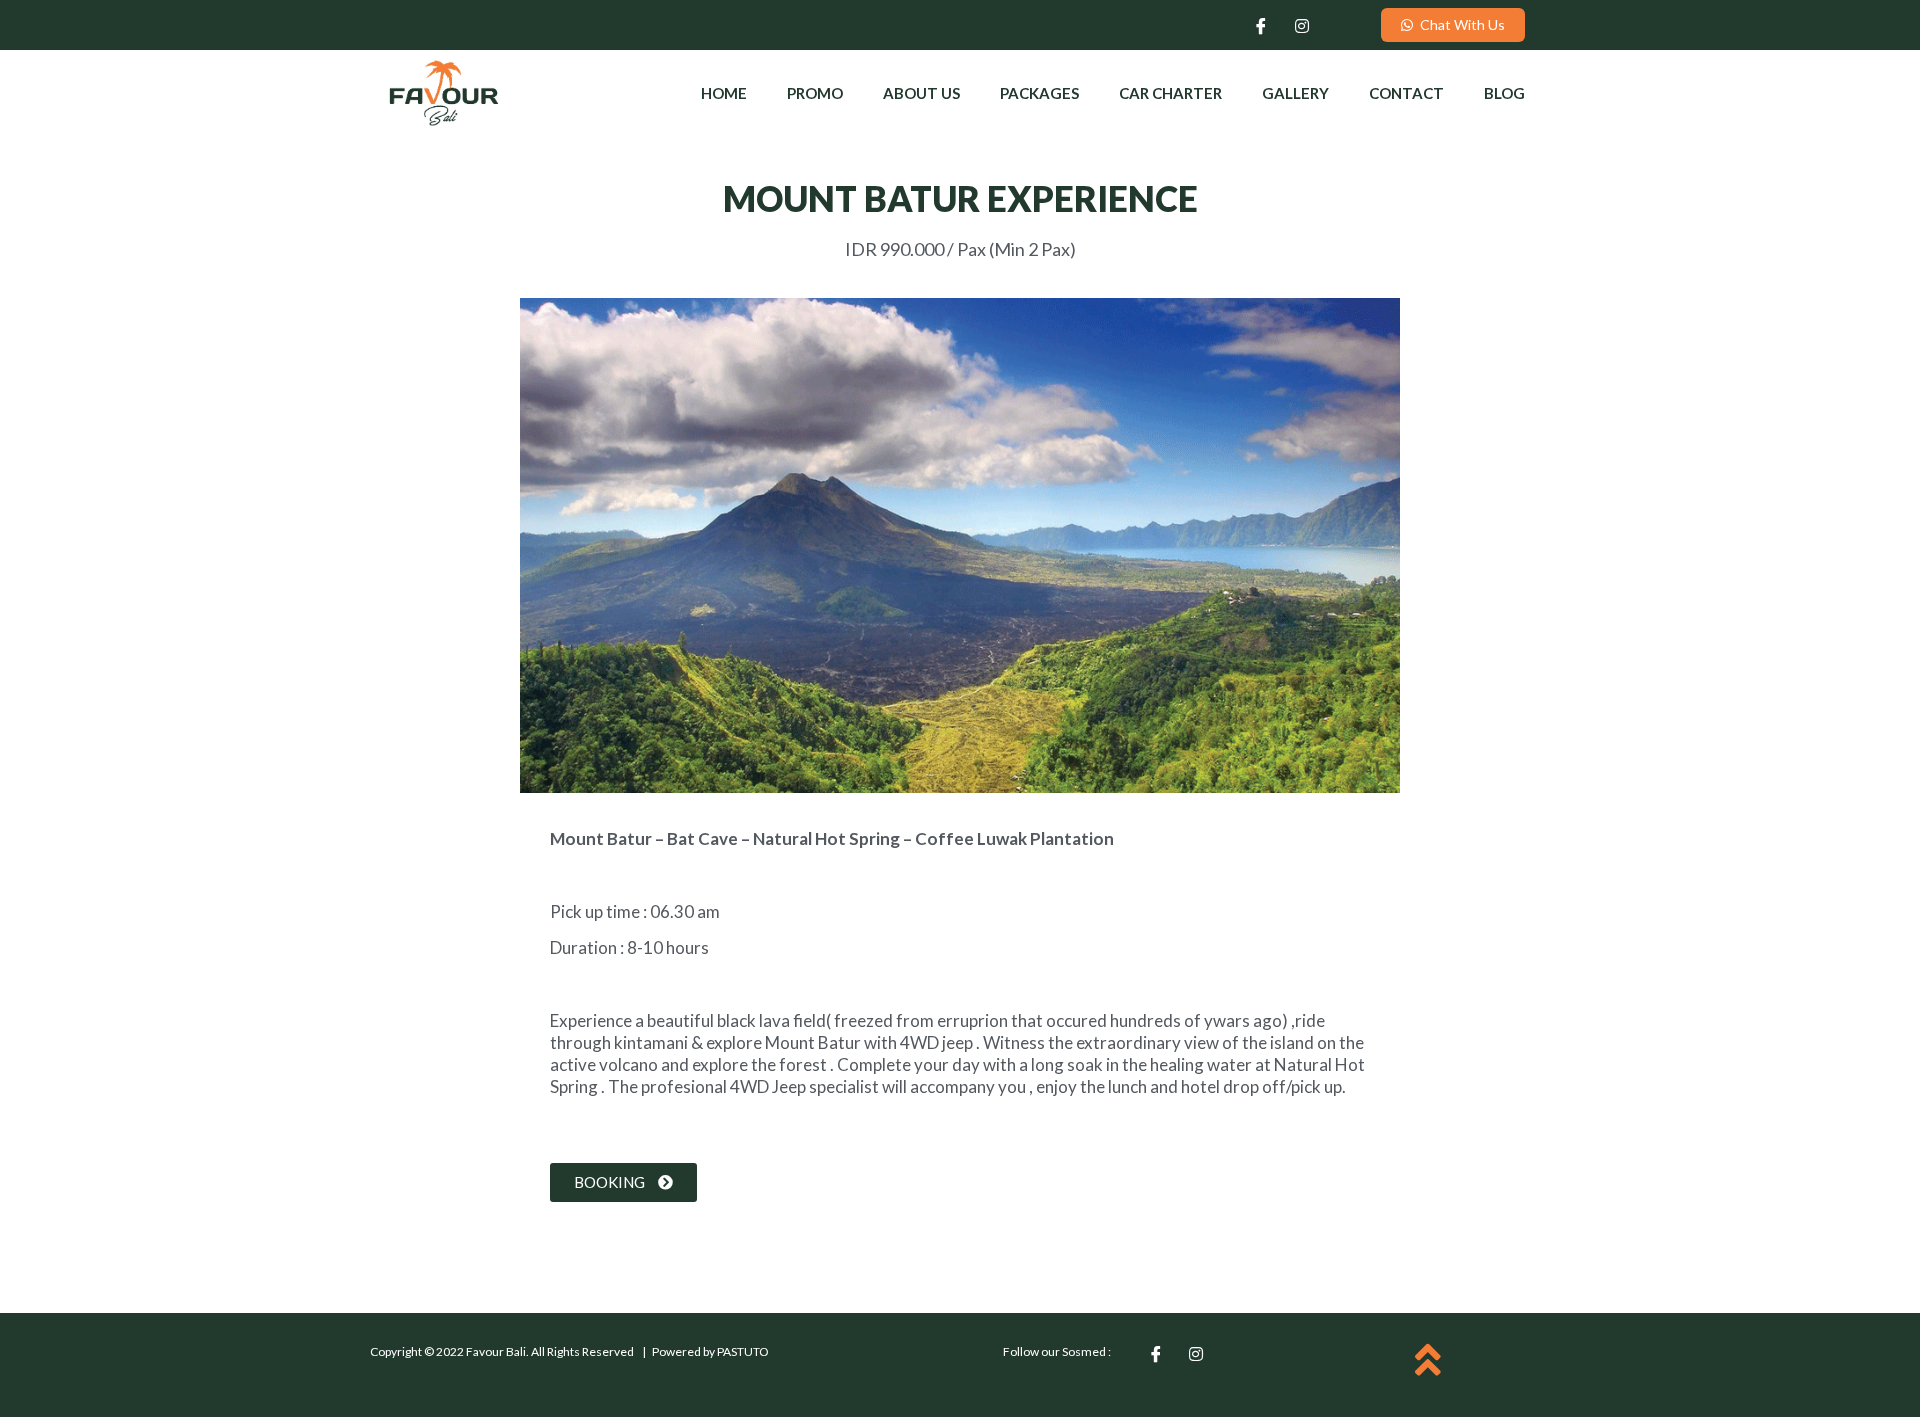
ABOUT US (921, 93)
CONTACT (1406, 93)
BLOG (1504, 93)
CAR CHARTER (1170, 93)
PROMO (815, 93)
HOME (724, 93)
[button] (1453, 25)
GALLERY (1295, 93)
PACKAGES (1039, 93)
